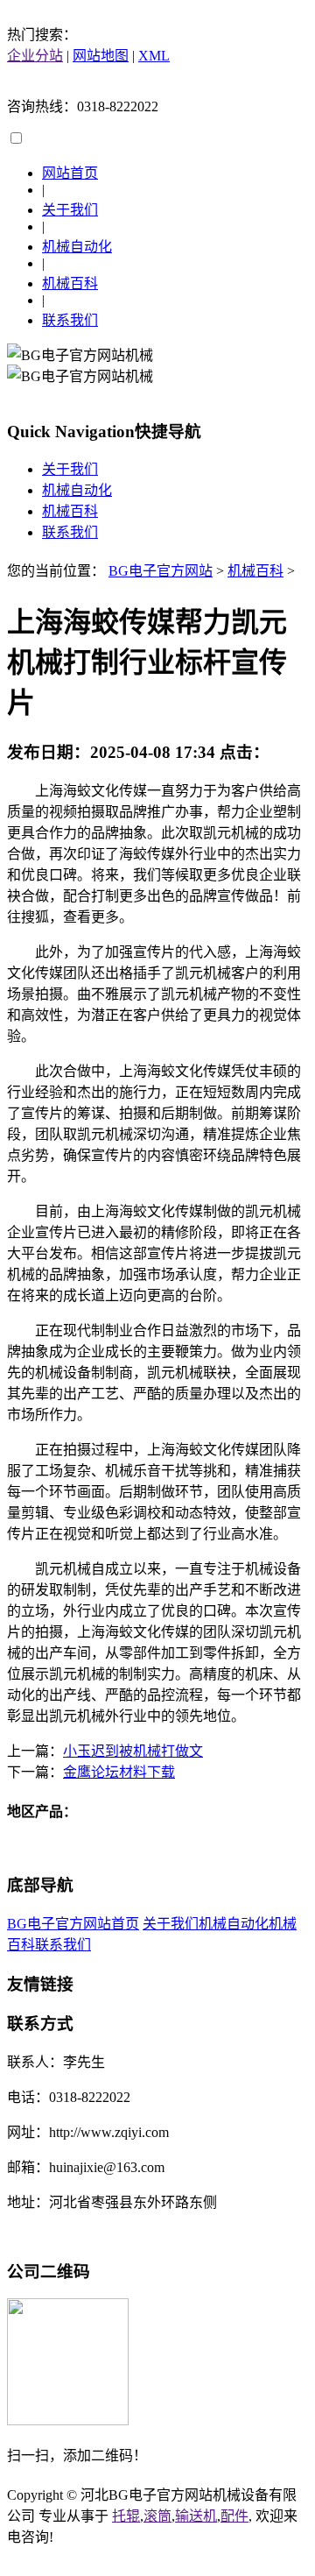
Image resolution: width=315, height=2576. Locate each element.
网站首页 (70, 173)
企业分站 (35, 56)
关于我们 (70, 210)
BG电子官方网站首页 (73, 1924)
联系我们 (70, 320)
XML (154, 56)
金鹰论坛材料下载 (119, 1772)
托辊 (126, 2516)
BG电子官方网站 (161, 571)
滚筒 (157, 2516)
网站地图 (101, 56)
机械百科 (70, 283)
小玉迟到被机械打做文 (133, 1751)
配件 (234, 2516)
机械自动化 (77, 247)
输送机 (196, 2516)
